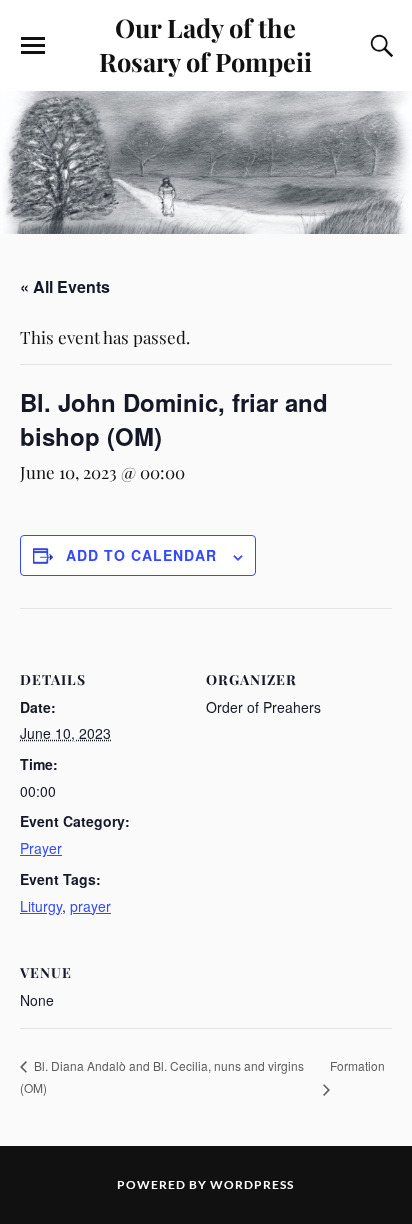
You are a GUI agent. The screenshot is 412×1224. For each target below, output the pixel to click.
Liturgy (41, 906)
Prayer (41, 848)
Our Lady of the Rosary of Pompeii (205, 44)
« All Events (65, 286)
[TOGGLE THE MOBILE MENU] (33, 46)
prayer (90, 906)
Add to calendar (141, 555)
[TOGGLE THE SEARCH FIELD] (379, 46)
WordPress (252, 1184)
